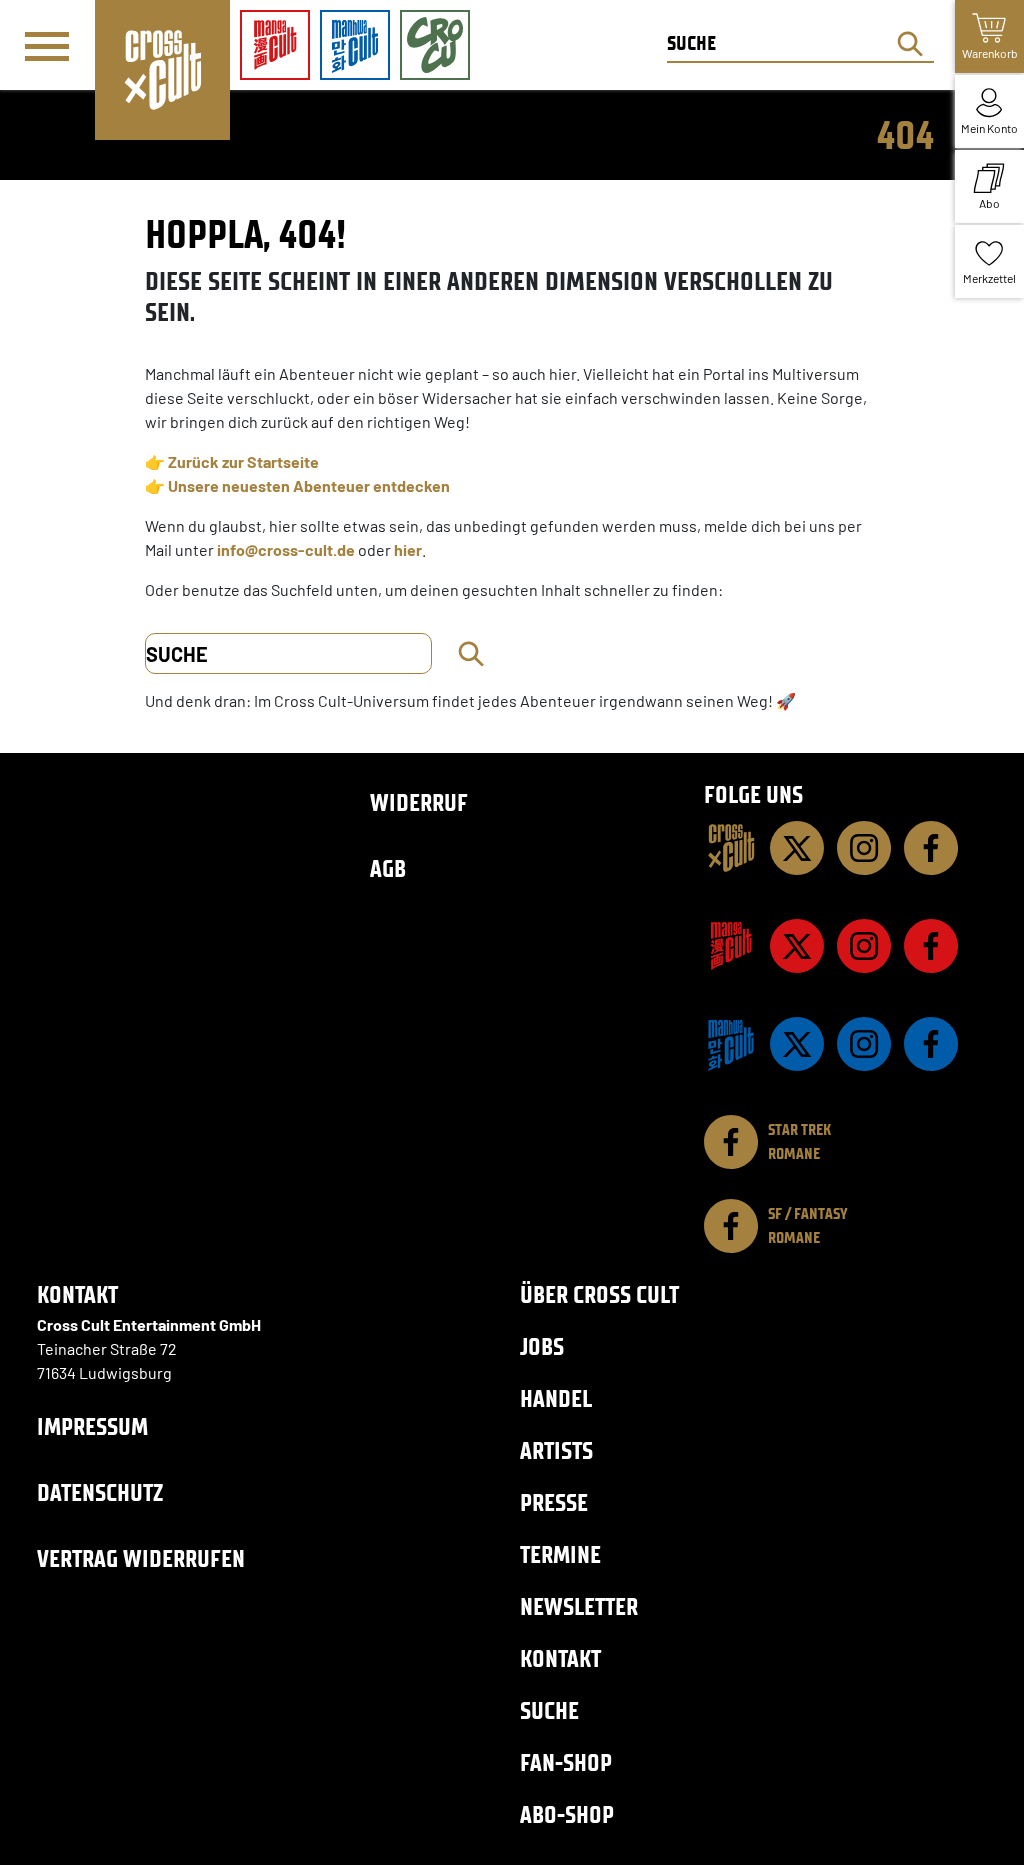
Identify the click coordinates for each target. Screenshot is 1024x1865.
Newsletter (579, 1606)
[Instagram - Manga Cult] (864, 946)
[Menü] (47, 46)
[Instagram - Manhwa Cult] (864, 1044)
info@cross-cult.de (286, 549)
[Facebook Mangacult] (931, 946)
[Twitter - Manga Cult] (797, 946)
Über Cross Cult (599, 1294)
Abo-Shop (567, 1814)
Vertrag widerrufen (141, 1558)
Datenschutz (100, 1492)
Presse (554, 1502)
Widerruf (419, 802)
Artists (556, 1450)
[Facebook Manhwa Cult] (931, 1044)
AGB (388, 868)
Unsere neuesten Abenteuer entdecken (309, 485)
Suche (549, 1710)
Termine (560, 1554)
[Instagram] (864, 848)
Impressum (92, 1426)
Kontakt (560, 1658)
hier (408, 549)
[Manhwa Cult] (731, 1044)
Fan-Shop (566, 1762)
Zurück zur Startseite (243, 461)
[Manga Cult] (731, 946)
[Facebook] (931, 848)
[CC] (731, 848)
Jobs (542, 1346)
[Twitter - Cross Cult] (797, 848)
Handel (556, 1398)
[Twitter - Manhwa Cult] (797, 1044)
